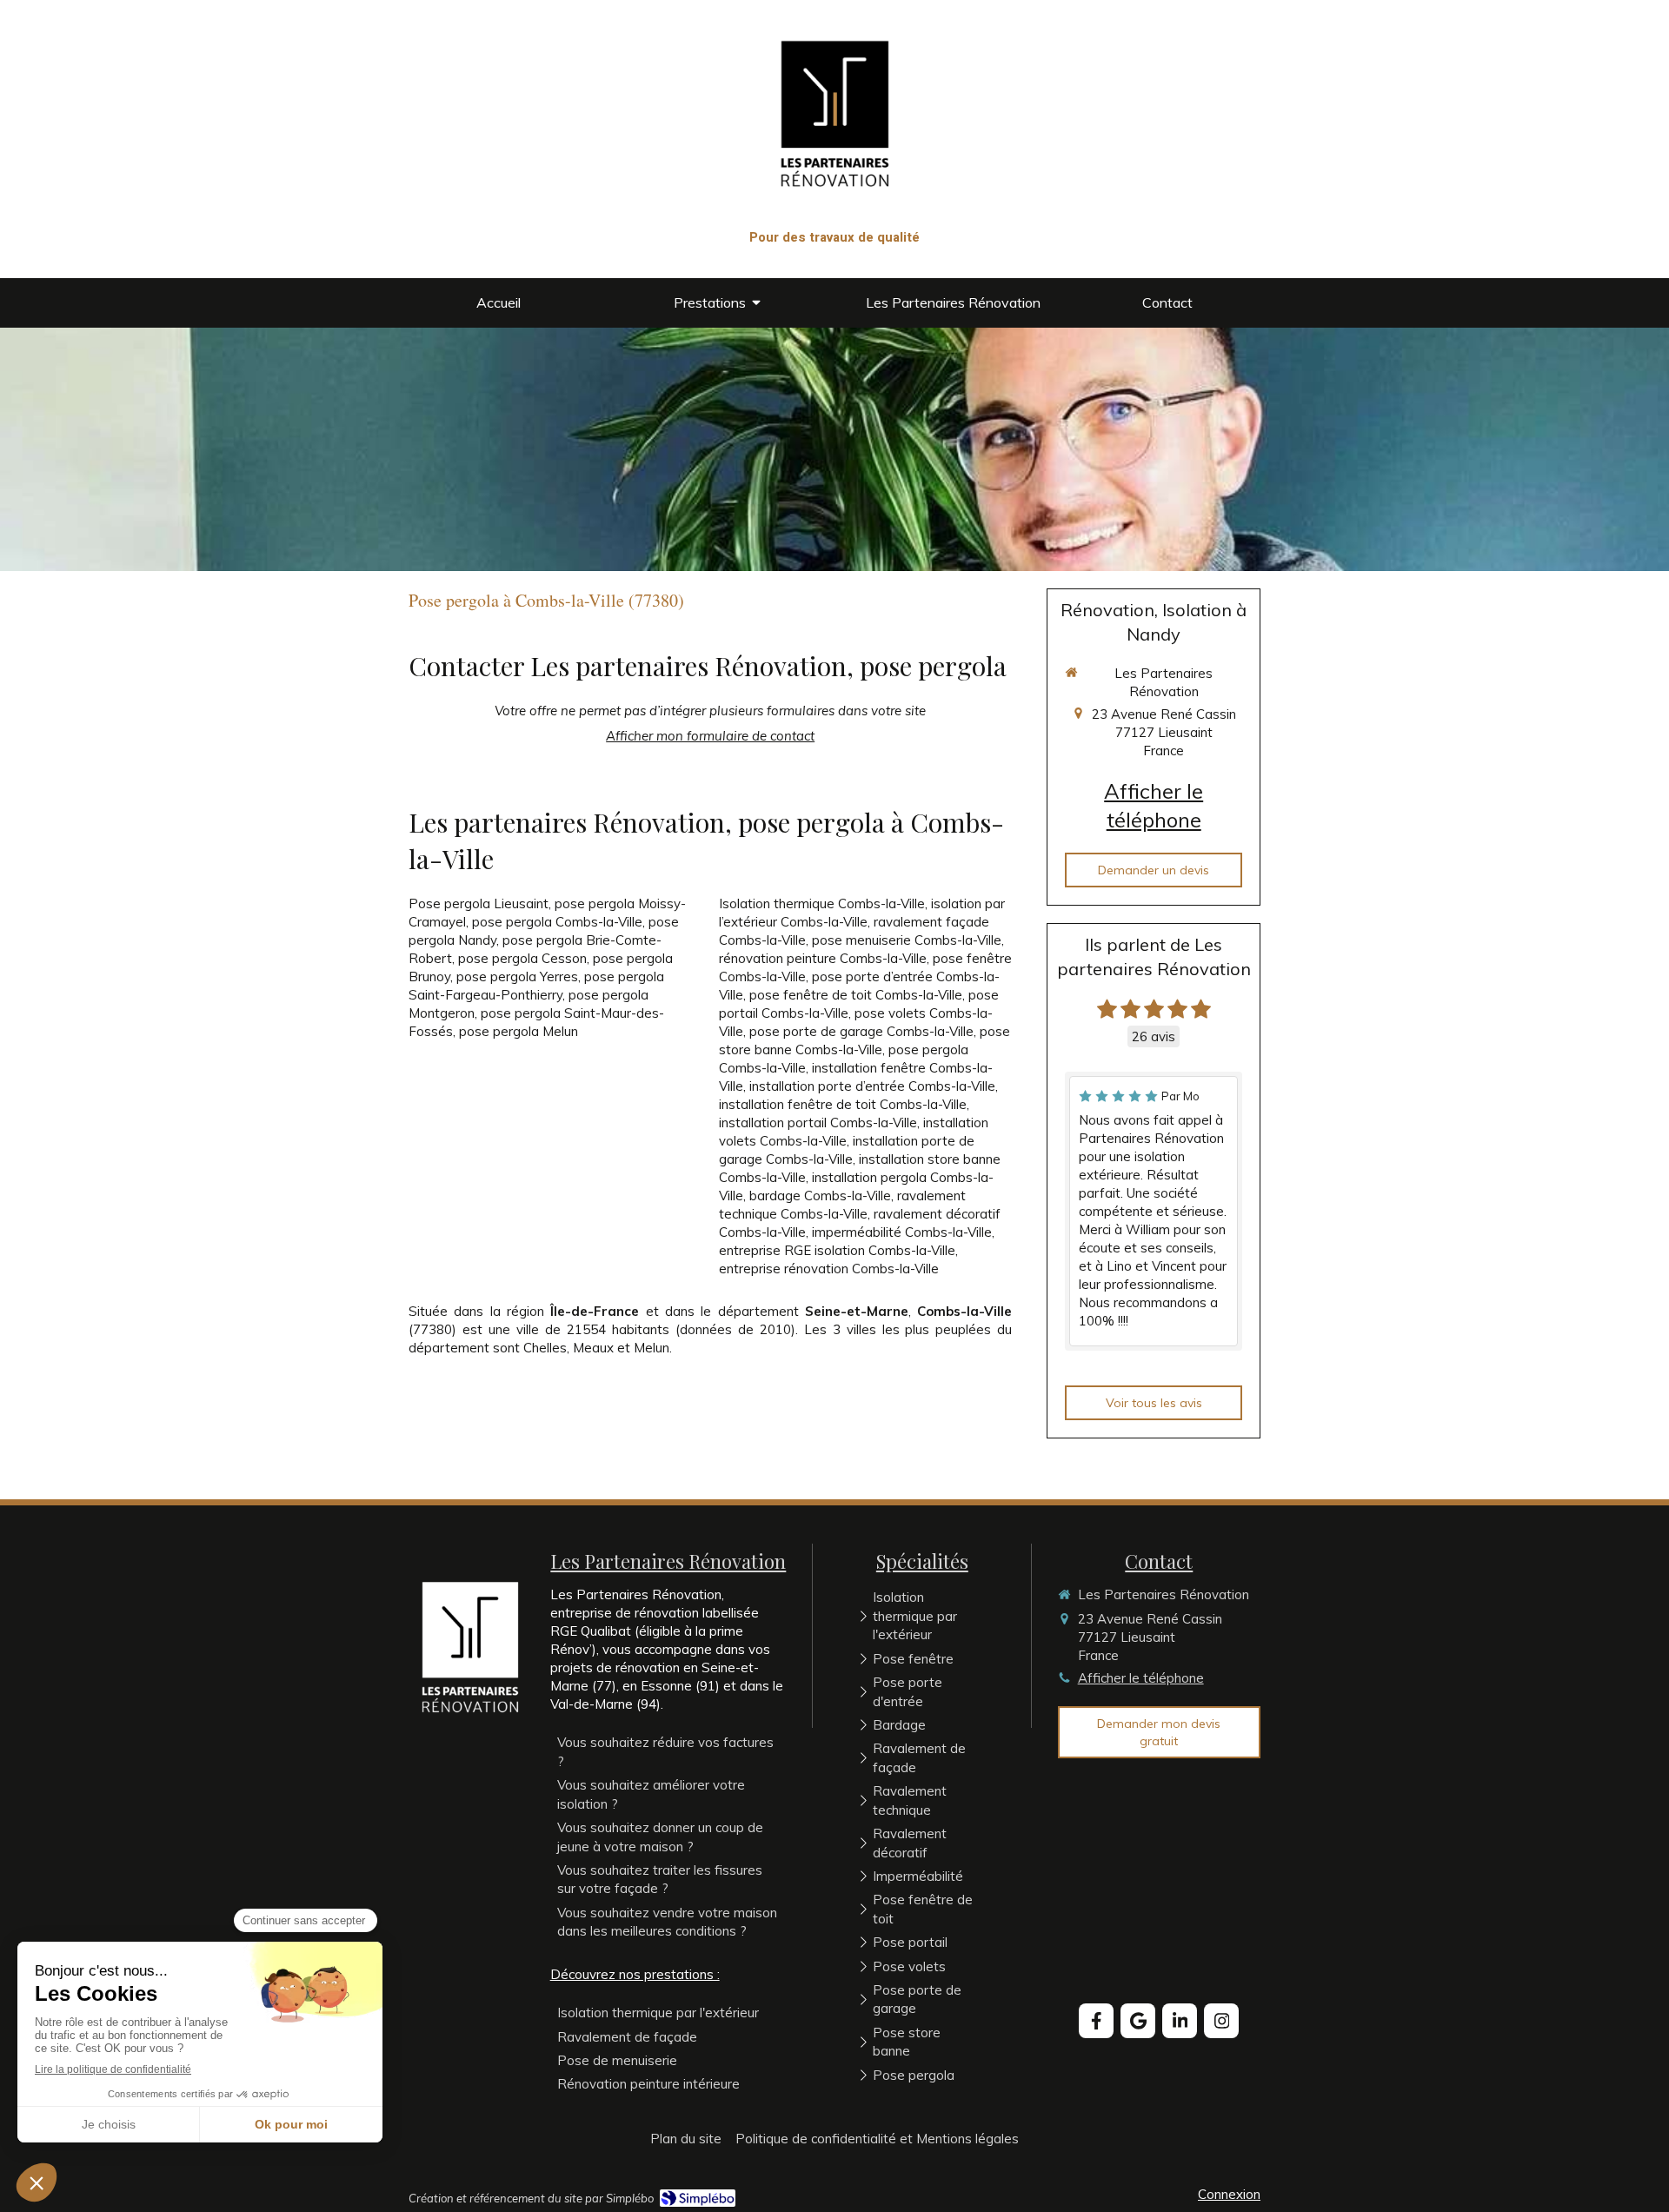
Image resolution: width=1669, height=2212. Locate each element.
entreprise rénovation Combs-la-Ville (829, 1269)
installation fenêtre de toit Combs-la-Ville (843, 1104)
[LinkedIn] (1180, 2021)
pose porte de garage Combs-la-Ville (861, 1031)
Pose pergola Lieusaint (479, 903)
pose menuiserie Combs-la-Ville (907, 940)
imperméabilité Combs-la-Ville (902, 1232)
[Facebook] (1096, 2021)
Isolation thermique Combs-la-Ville (822, 903)
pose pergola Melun (519, 1031)
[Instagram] (1221, 2021)
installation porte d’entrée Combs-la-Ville (872, 1086)
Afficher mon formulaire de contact (710, 736)
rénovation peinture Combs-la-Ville (823, 958)
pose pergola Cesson (522, 958)
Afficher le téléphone (1154, 806)
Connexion (1229, 2194)
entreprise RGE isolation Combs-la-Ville (837, 1250)
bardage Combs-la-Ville (820, 1196)
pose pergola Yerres (517, 976)
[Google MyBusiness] (1138, 2021)
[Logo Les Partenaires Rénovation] (835, 217)
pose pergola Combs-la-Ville (557, 922)
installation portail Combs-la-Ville (818, 1123)
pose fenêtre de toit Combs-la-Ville (856, 995)
